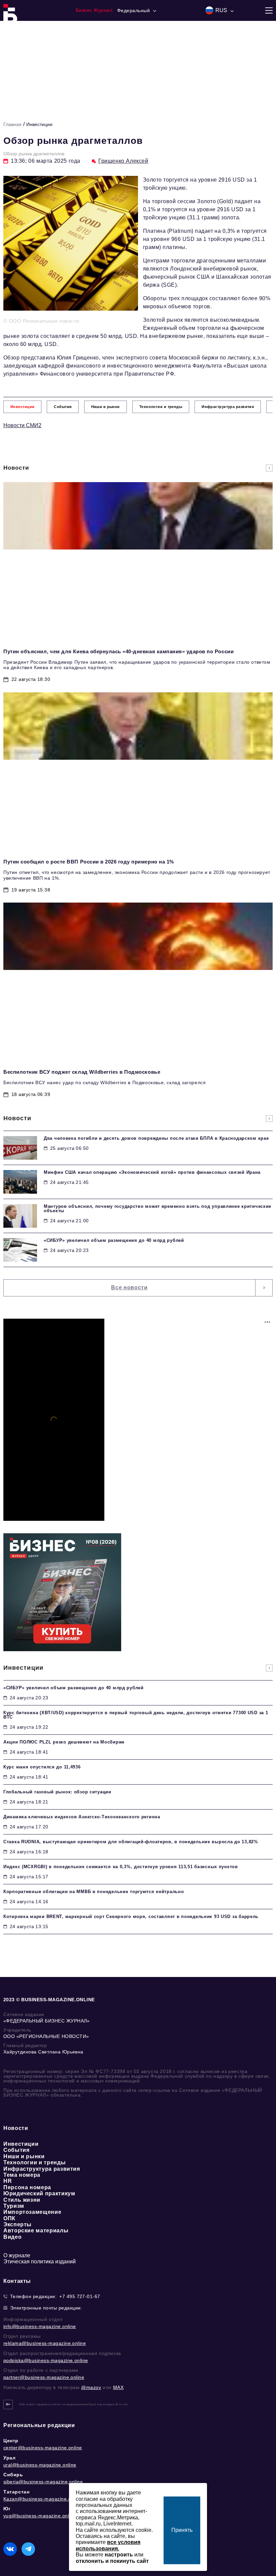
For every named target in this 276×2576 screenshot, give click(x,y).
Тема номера (22, 2175)
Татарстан (16, 2492)
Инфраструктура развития (42, 2169)
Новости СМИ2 (22, 425)
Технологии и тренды (34, 2162)
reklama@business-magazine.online (45, 2343)
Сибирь (13, 2475)
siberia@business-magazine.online (43, 2482)
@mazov (91, 2387)
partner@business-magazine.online (44, 2377)
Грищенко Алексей (123, 161)
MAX (118, 2387)
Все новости (129, 1287)
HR (8, 2181)
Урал (9, 2458)
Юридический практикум (39, 2193)
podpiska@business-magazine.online (46, 2360)
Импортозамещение (32, 2212)
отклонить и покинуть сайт (112, 2561)
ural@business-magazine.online (40, 2465)
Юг (7, 2509)
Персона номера (27, 2187)
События (16, 2150)
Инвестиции (39, 124)
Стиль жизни (22, 2200)
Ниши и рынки (24, 2156)
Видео (12, 2237)
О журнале (17, 2255)
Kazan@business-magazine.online (43, 2499)
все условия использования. (108, 2545)
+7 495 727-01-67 (80, 2296)
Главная (12, 124)
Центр (11, 2441)
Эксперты (18, 2224)
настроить (119, 2555)
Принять (182, 2530)
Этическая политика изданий (40, 2261)
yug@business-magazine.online (40, 2516)
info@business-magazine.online (40, 2326)
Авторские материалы (36, 2231)
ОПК (9, 2218)
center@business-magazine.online (43, 2448)
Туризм (14, 2206)
